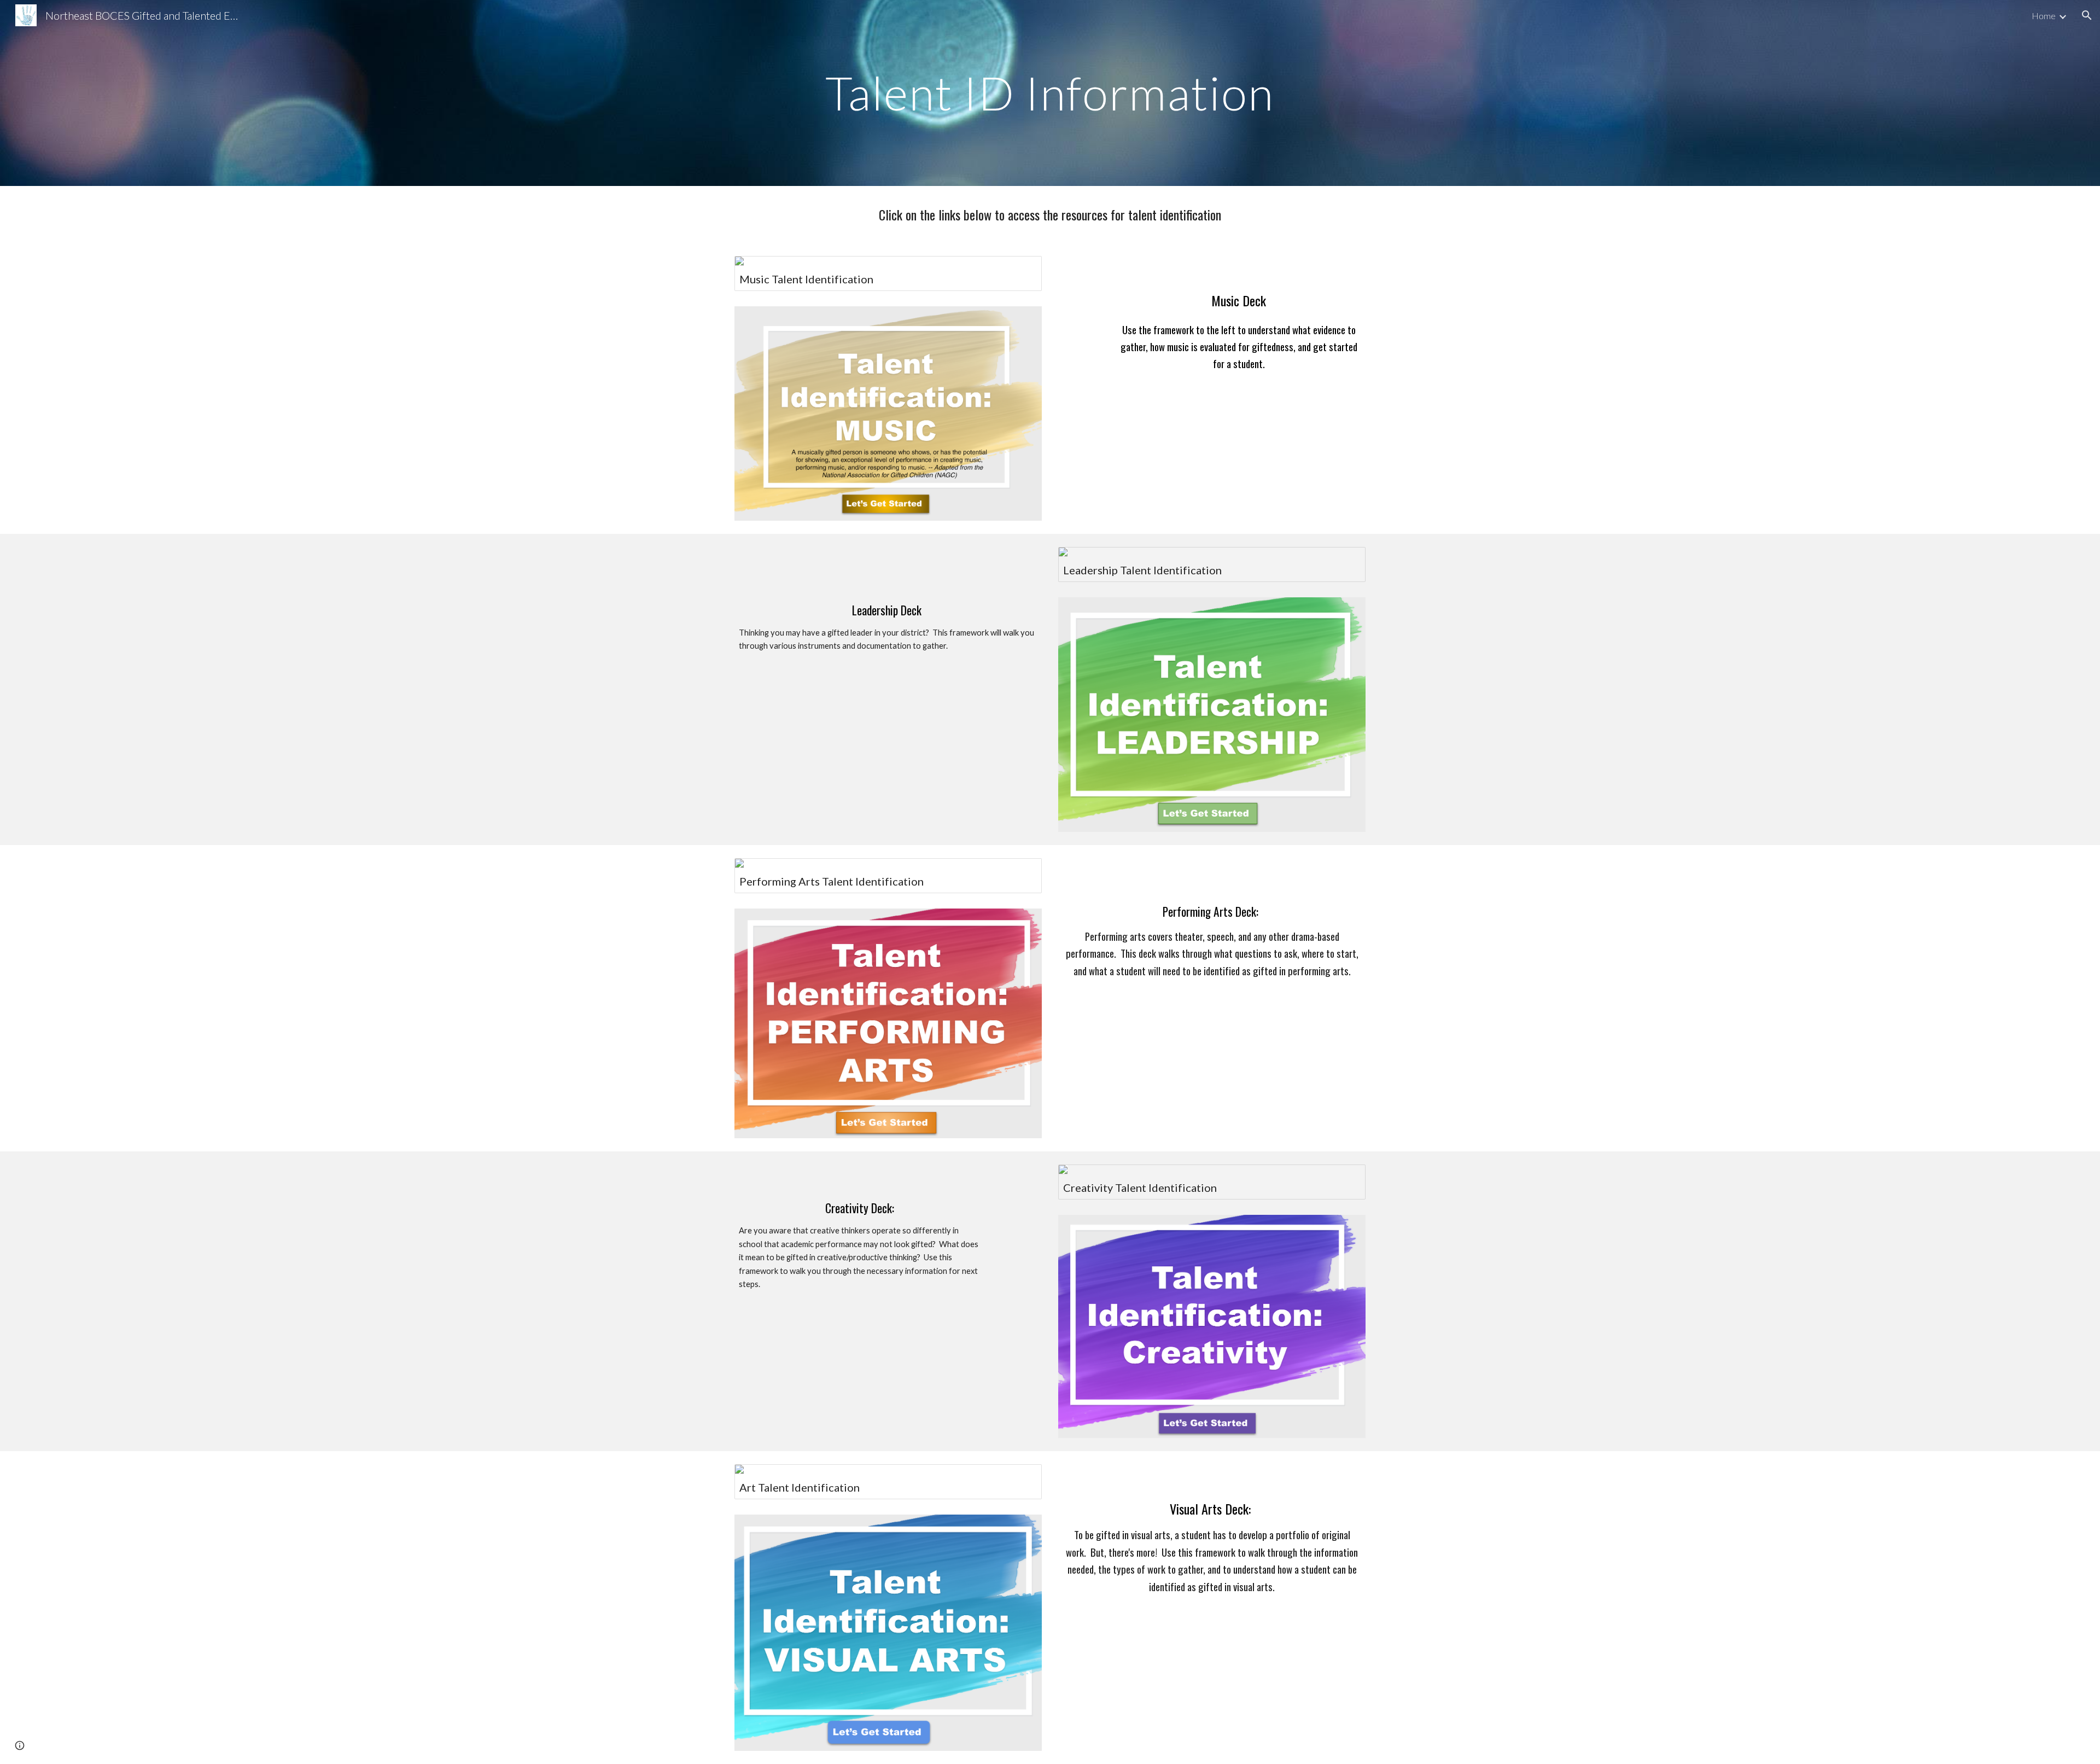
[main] (1050, 93)
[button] (2087, 15)
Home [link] (2044, 16)
